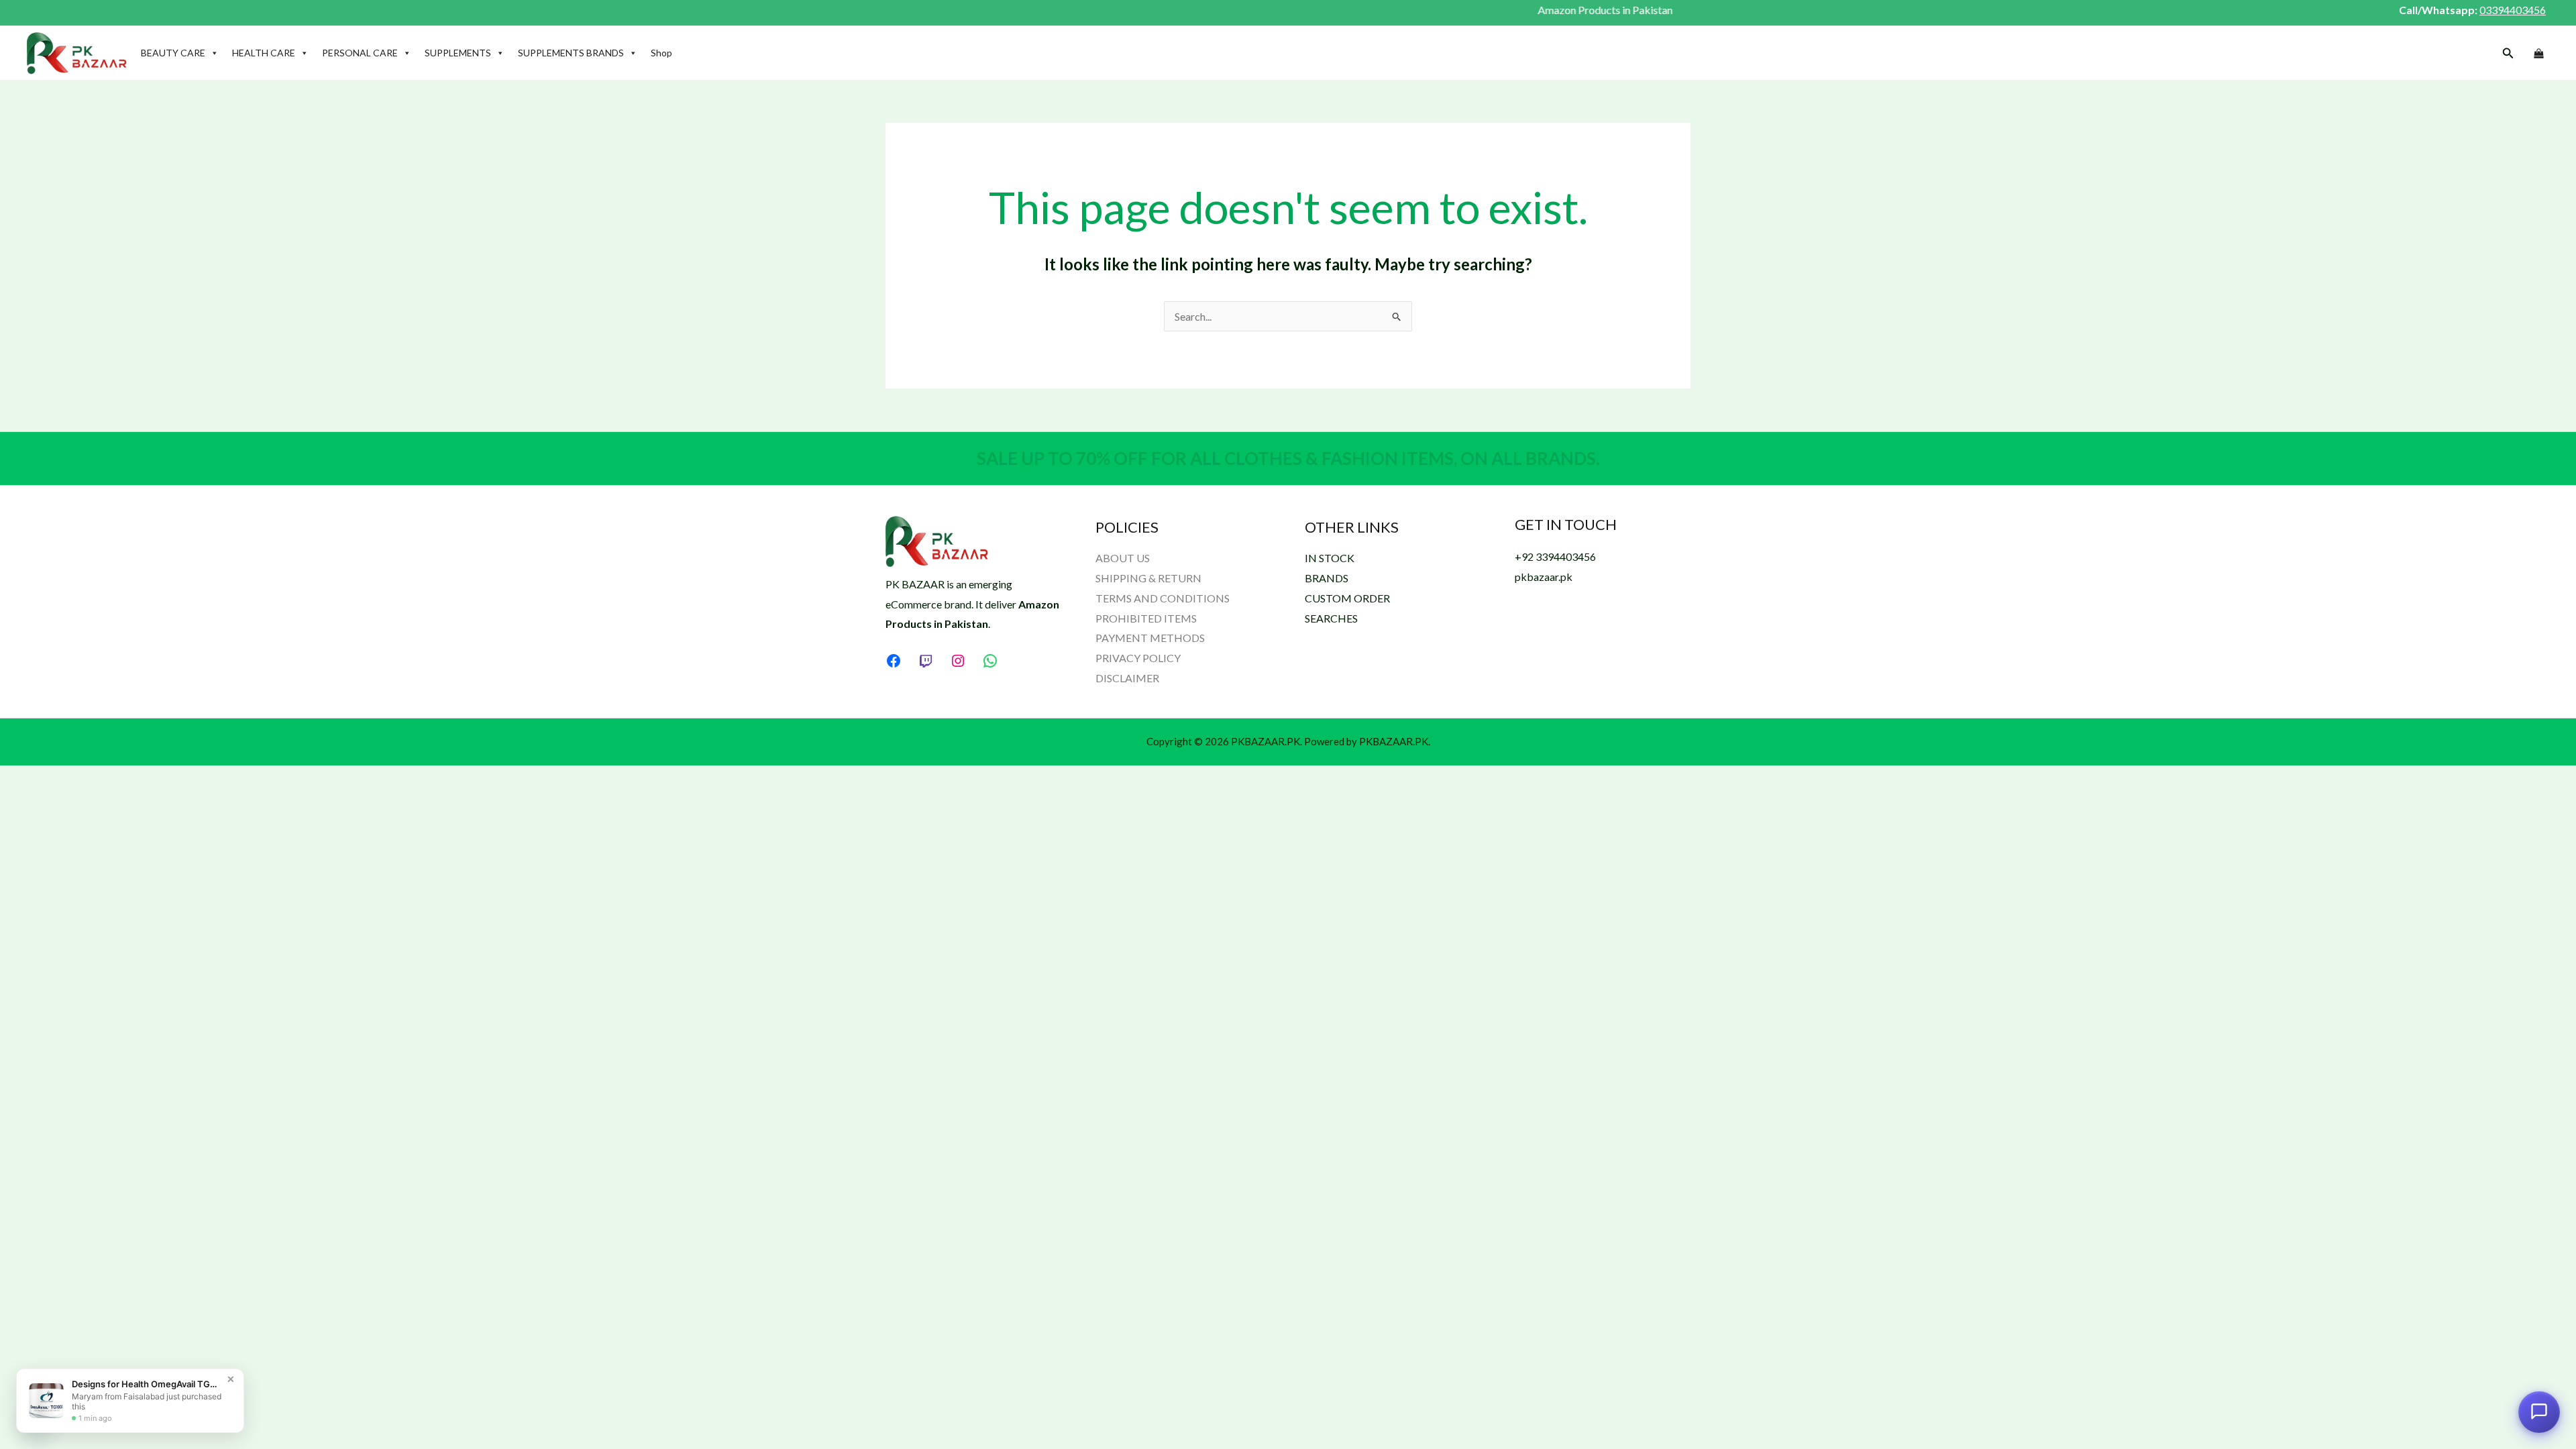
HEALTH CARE (264, 53)
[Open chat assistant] (2539, 1408)
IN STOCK (1330, 558)
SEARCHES (1331, 618)
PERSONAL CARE (360, 53)
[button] (2508, 53)
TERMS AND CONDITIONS (1163, 598)
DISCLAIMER (1127, 678)
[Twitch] (926, 661)
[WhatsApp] (990, 661)
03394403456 (2513, 10)
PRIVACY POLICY (1138, 658)
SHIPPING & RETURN (1148, 578)
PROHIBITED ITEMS (1146, 618)
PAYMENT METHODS (1150, 638)
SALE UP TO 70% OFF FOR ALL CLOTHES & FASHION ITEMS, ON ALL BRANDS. (1288, 458)
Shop (661, 53)
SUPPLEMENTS (458, 53)
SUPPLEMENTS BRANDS (571, 53)
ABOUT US (1123, 558)
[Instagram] (958, 661)
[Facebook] (894, 661)
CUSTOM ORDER (1347, 598)
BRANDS (1327, 578)
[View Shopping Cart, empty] (2538, 54)
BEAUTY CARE (173, 53)
